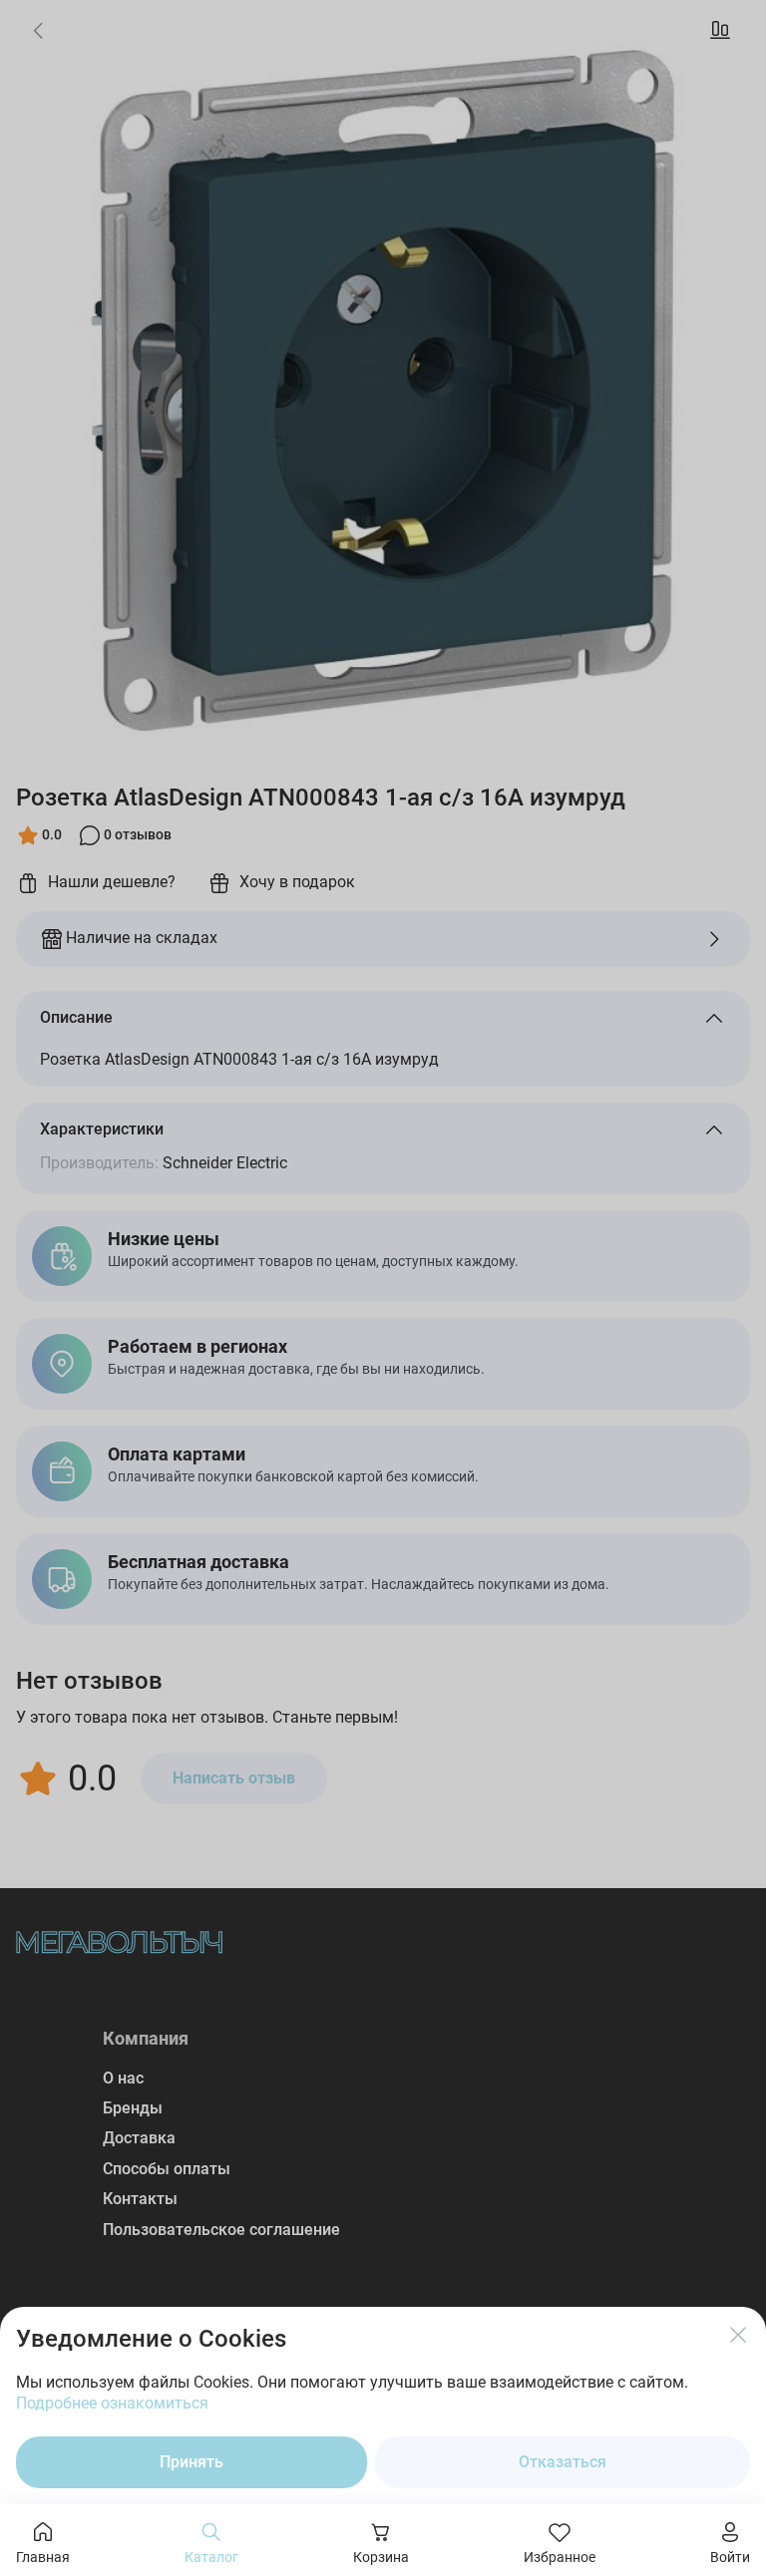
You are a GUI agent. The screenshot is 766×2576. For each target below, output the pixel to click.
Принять (191, 2462)
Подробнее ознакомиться (112, 2403)
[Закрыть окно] (738, 2335)
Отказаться (563, 2462)
